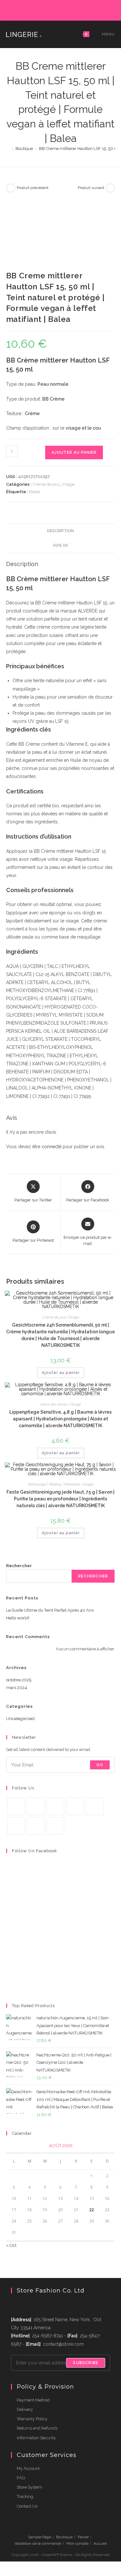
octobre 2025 (19, 1680)
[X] (32, 9)
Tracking (25, 2496)
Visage (68, 484)
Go (100, 1765)
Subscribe (86, 2363)
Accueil (100, 2543)
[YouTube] (84, 9)
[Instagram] (61, 9)
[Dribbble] (54, 9)
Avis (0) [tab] (60, 545)
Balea (35, 492)
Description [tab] (60, 531)
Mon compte (77, 2543)
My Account (28, 2468)
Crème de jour (46, 484)
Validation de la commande (38, 2543)
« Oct (11, 2245)
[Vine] (16, 1826)
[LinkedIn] (69, 9)
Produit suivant (91, 188)
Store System (30, 2487)
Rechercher (19, 1566)
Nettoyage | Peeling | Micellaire (54, 1484)
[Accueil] (8, 149)
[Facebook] (39, 9)
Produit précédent (33, 188)
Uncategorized (20, 1719)
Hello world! (18, 1618)
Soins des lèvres (54, 1404)
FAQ (21, 2478)
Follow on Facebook (35, 1851)
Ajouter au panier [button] (61, 1373)
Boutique (64, 2537)
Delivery (25, 2409)
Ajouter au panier (74, 453)
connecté (51, 1147)
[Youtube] (36, 1826)
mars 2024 (17, 1688)
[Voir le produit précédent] (11, 188)
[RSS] (90, 9)
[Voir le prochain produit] (110, 188)
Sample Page (40, 2537)
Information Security (36, 2438)
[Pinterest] (47, 9)
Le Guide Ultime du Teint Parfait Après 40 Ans (50, 1610)
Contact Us (27, 2506)
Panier (83, 2537)
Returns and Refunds (37, 2428)
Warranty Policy (32, 2419)
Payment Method (33, 2400)
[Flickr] (76, 9)
